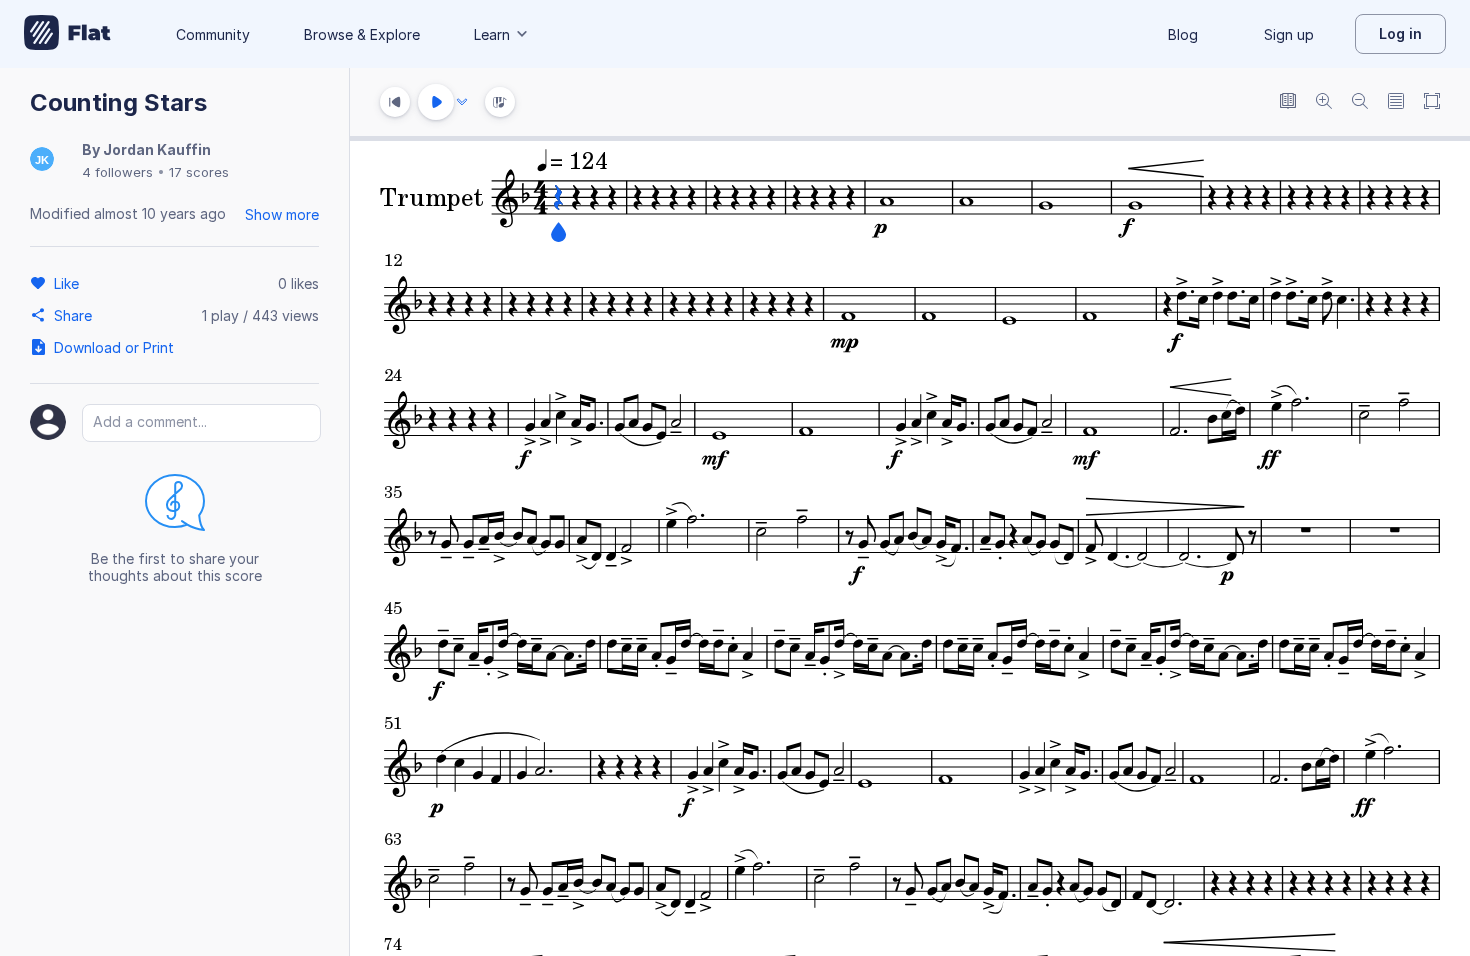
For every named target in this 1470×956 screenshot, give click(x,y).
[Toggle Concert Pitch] (1288, 102)
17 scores (199, 172)
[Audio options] (462, 102)
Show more (282, 214)
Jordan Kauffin (157, 149)
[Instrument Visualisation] (500, 102)
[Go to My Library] (67, 34)
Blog (1183, 34)
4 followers (117, 172)
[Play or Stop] (436, 102)
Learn (492, 34)
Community (213, 34)
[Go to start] (395, 102)
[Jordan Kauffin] (42, 160)
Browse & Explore (362, 34)
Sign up (1289, 34)
